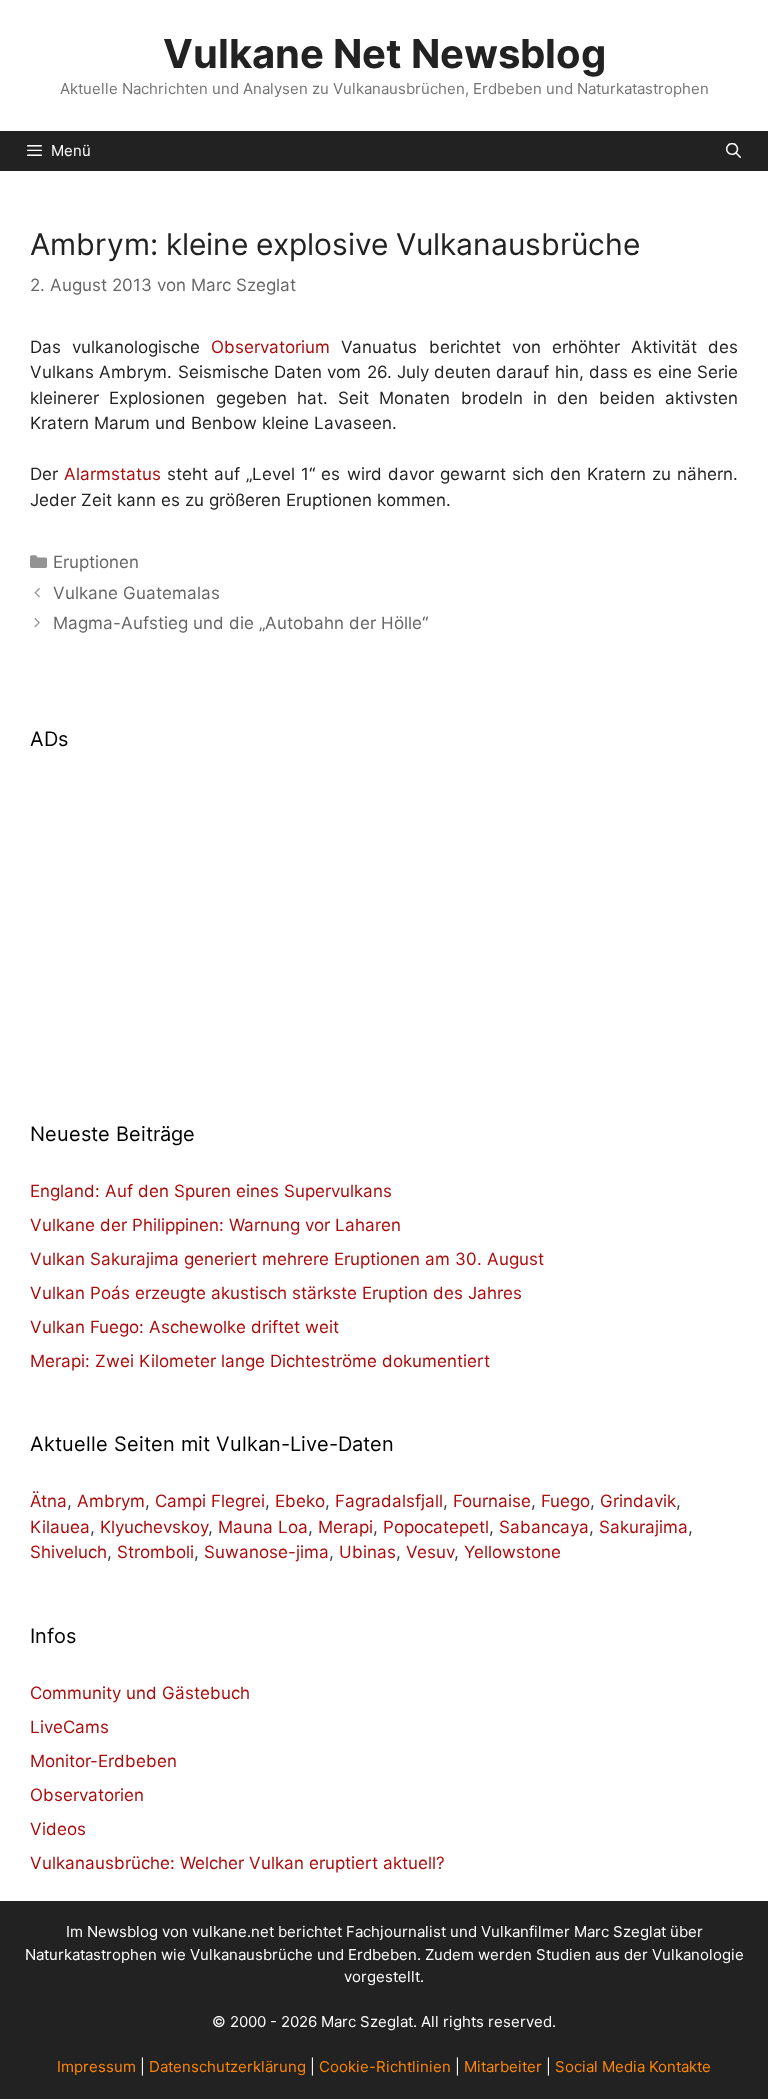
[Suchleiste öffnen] (733, 151)
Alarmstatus (112, 474)
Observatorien (87, 1795)
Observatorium (270, 347)
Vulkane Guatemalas (136, 593)
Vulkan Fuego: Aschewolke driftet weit (184, 1327)
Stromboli (155, 1552)
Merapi (345, 1527)
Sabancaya (544, 1527)
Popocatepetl (436, 1527)
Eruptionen (96, 562)
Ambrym (111, 1501)
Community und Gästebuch (140, 1693)
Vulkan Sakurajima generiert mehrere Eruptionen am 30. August (287, 1259)
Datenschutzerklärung (227, 2066)
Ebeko (300, 1501)
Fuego (565, 1501)
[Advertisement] (384, 924)
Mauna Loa (263, 1527)
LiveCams (69, 1727)
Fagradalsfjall (389, 1501)
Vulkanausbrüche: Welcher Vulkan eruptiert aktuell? (237, 1863)
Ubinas (367, 1552)
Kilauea (60, 1527)
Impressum (96, 2066)
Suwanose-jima (266, 1552)
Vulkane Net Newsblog (384, 53)
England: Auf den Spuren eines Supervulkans (211, 1191)
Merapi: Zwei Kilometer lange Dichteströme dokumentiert (260, 1361)
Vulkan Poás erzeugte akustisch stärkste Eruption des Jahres (276, 1293)
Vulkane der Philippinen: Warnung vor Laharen (215, 1225)
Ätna (48, 1501)
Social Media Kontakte (633, 2066)
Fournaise (492, 1501)
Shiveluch (68, 1552)
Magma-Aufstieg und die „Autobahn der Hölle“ (240, 623)
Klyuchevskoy (154, 1527)
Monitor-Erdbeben (103, 1761)
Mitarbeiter (503, 2066)
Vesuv (430, 1552)
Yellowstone (512, 1552)
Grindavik (638, 1501)
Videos (58, 1829)
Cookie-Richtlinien (385, 2066)
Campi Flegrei (210, 1501)
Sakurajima (643, 1527)
